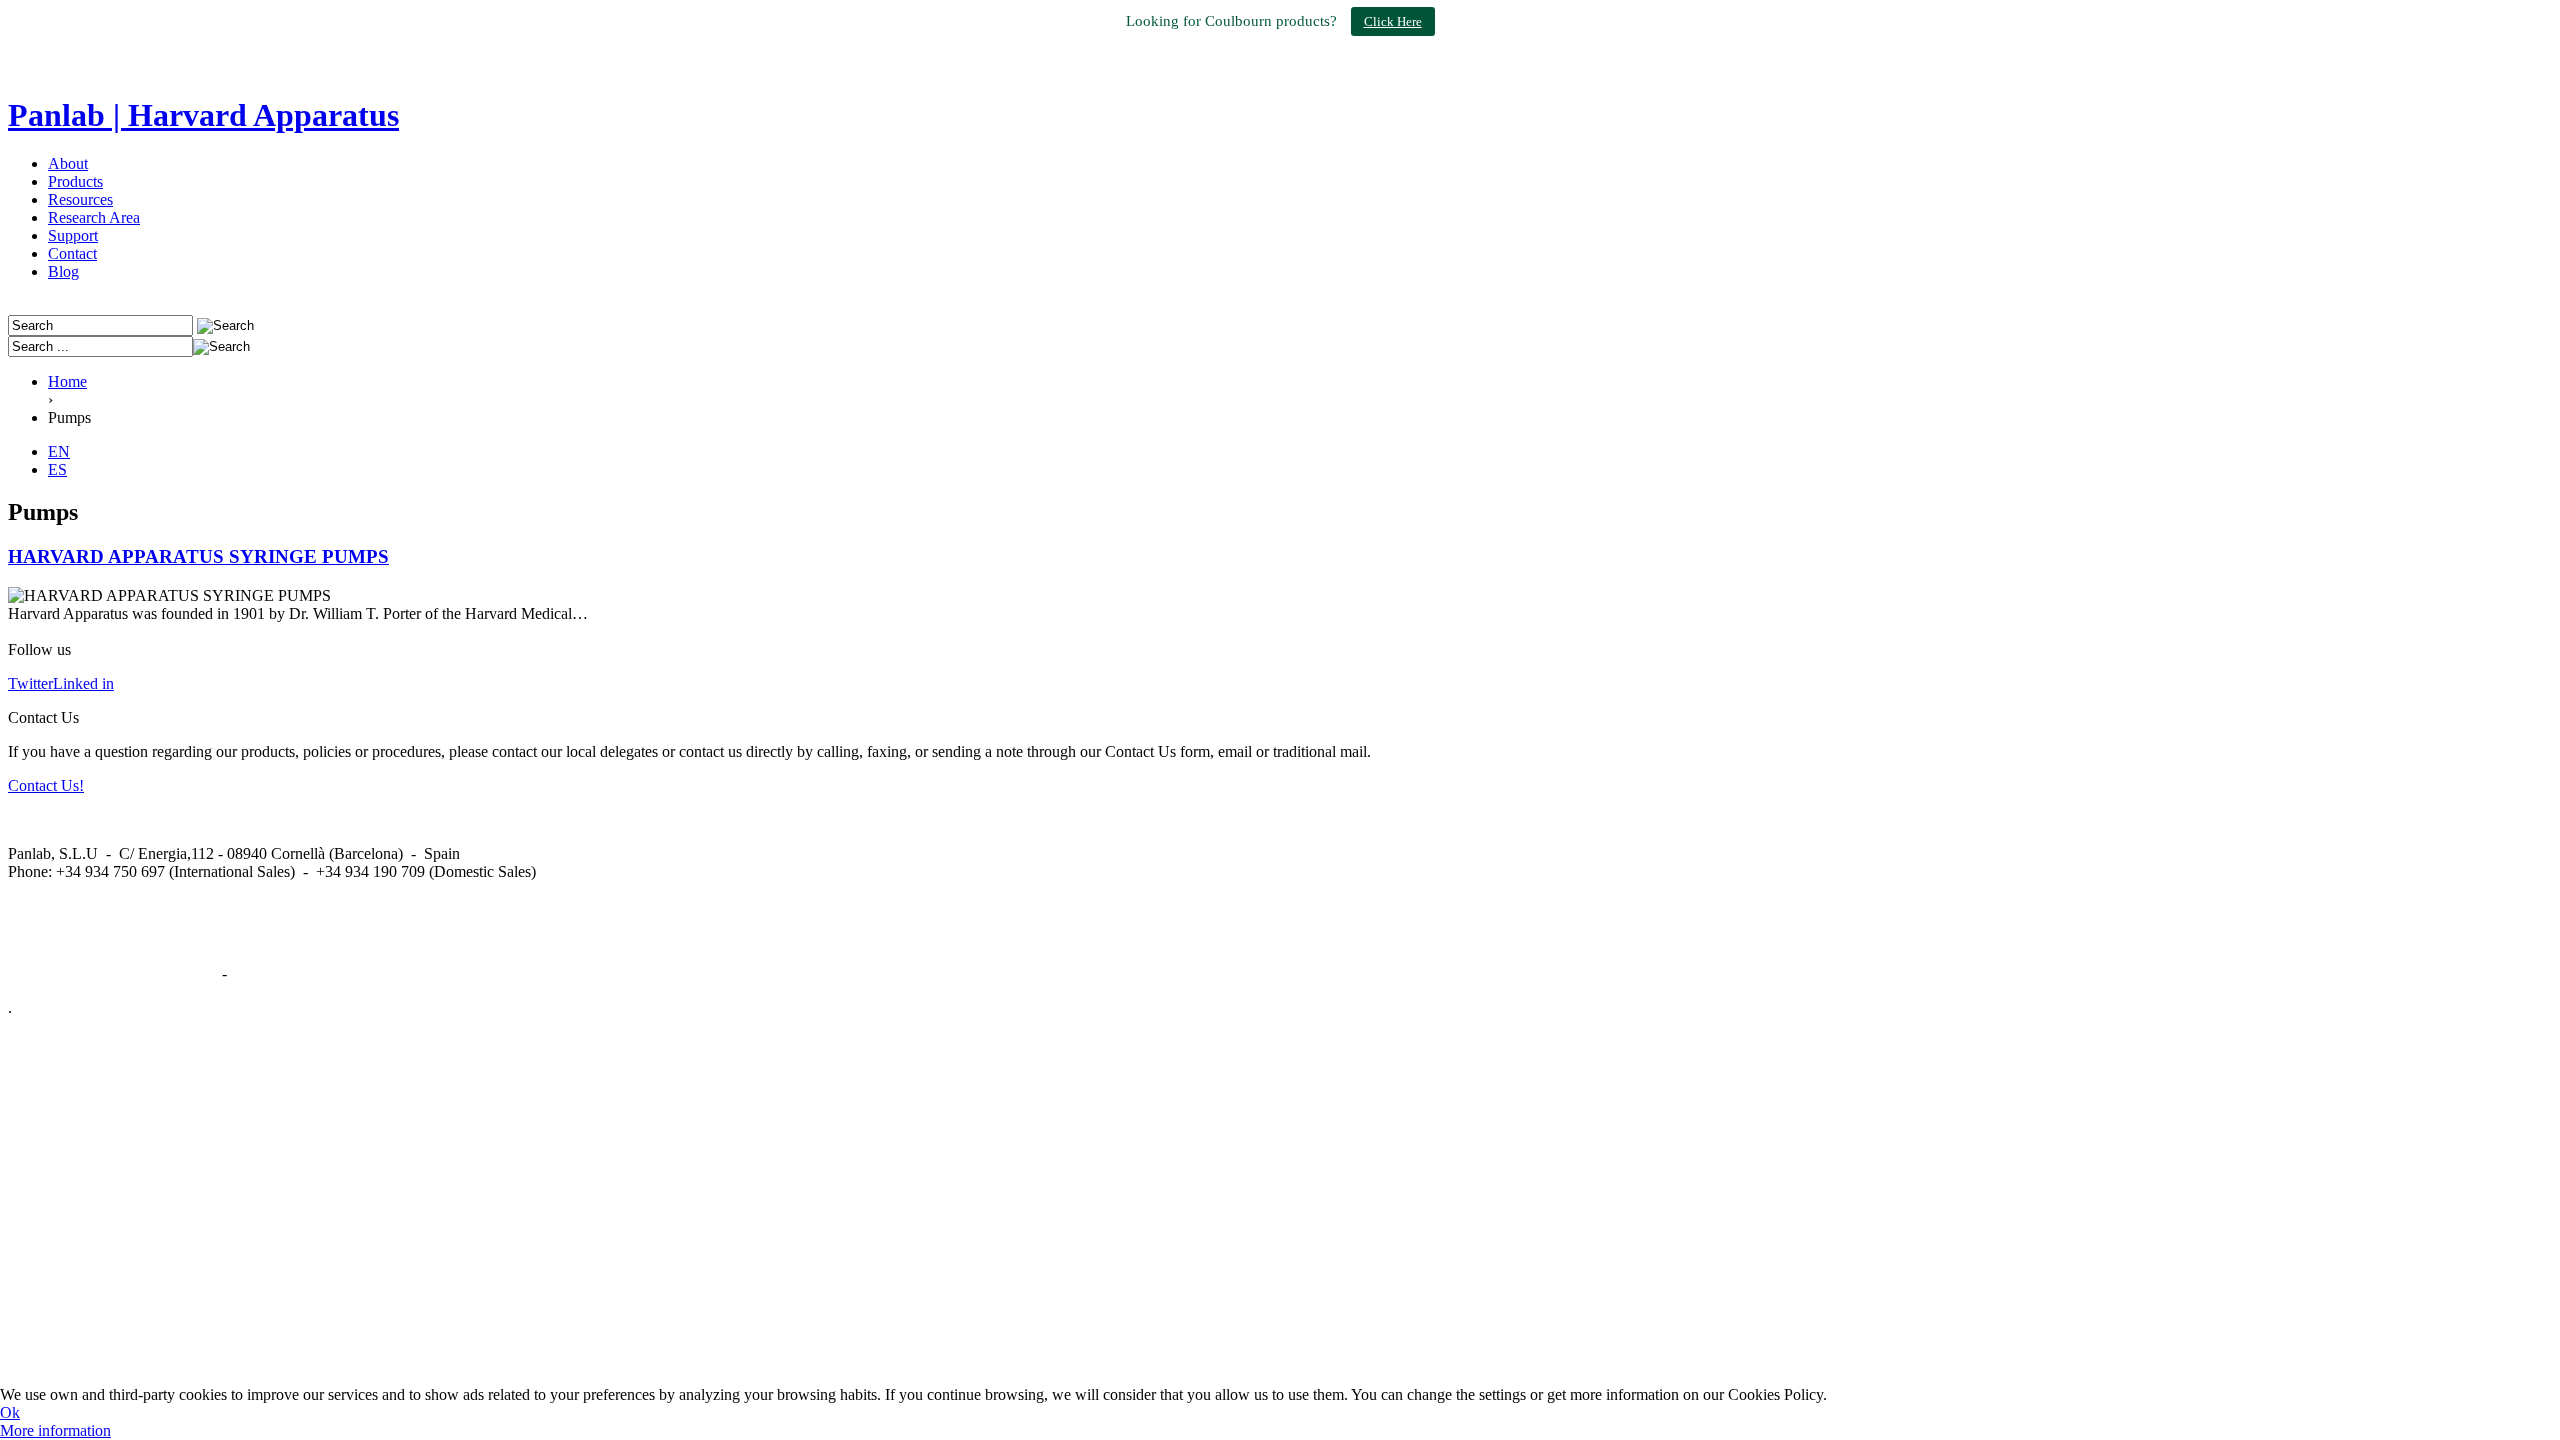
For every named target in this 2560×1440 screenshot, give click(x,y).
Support (73, 235)
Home (67, 381)
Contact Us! (46, 785)
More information (55, 1430)
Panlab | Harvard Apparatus (203, 115)
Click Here (1393, 21)
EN (59, 451)
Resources (80, 199)
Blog (63, 271)
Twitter (30, 683)
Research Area (94, 217)
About (68, 163)
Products (75, 181)
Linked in (83, 683)
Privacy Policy (277, 973)
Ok (10, 1412)
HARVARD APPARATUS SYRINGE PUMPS (198, 556)
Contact (72, 253)
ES (57, 469)
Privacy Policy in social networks (113, 973)
